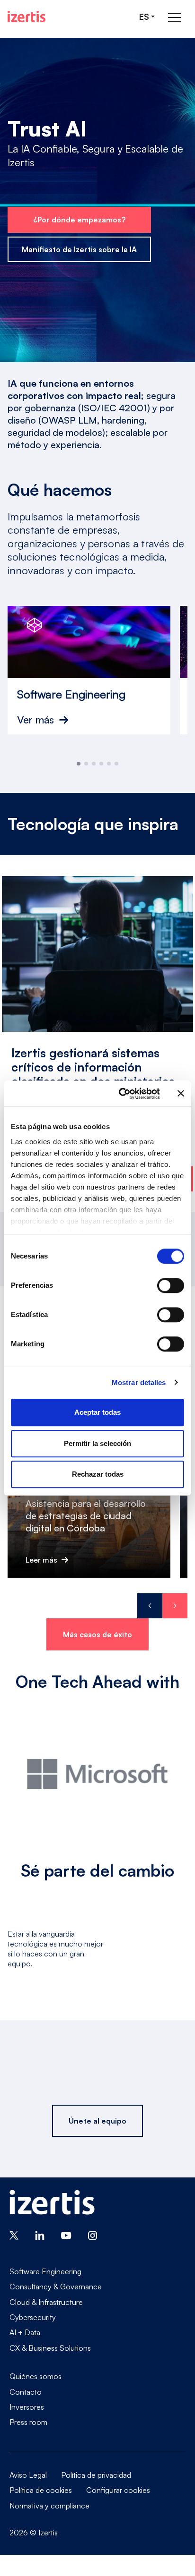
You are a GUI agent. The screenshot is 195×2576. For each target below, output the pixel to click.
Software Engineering (45, 2271)
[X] (14, 2235)
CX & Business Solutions (50, 2348)
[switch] (171, 1285)
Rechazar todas (98, 1474)
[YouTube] (66, 2235)
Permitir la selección (97, 1443)
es (144, 17)
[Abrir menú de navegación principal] (175, 17)
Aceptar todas (97, 1412)
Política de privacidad (96, 2475)
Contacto (26, 2392)
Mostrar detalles (139, 1382)
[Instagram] (93, 2235)
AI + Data (25, 2332)
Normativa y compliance (49, 2506)
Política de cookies (41, 2490)
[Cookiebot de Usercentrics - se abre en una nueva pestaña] (121, 1094)
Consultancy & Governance (56, 2287)
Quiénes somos (35, 2376)
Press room (28, 2422)
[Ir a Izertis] (27, 17)
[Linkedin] (40, 2235)
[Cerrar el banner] (181, 1094)
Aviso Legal (28, 2475)
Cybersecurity (33, 2317)
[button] (79, 764)
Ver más (35, 720)
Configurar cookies (118, 2490)
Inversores (27, 2407)
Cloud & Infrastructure (46, 2302)
